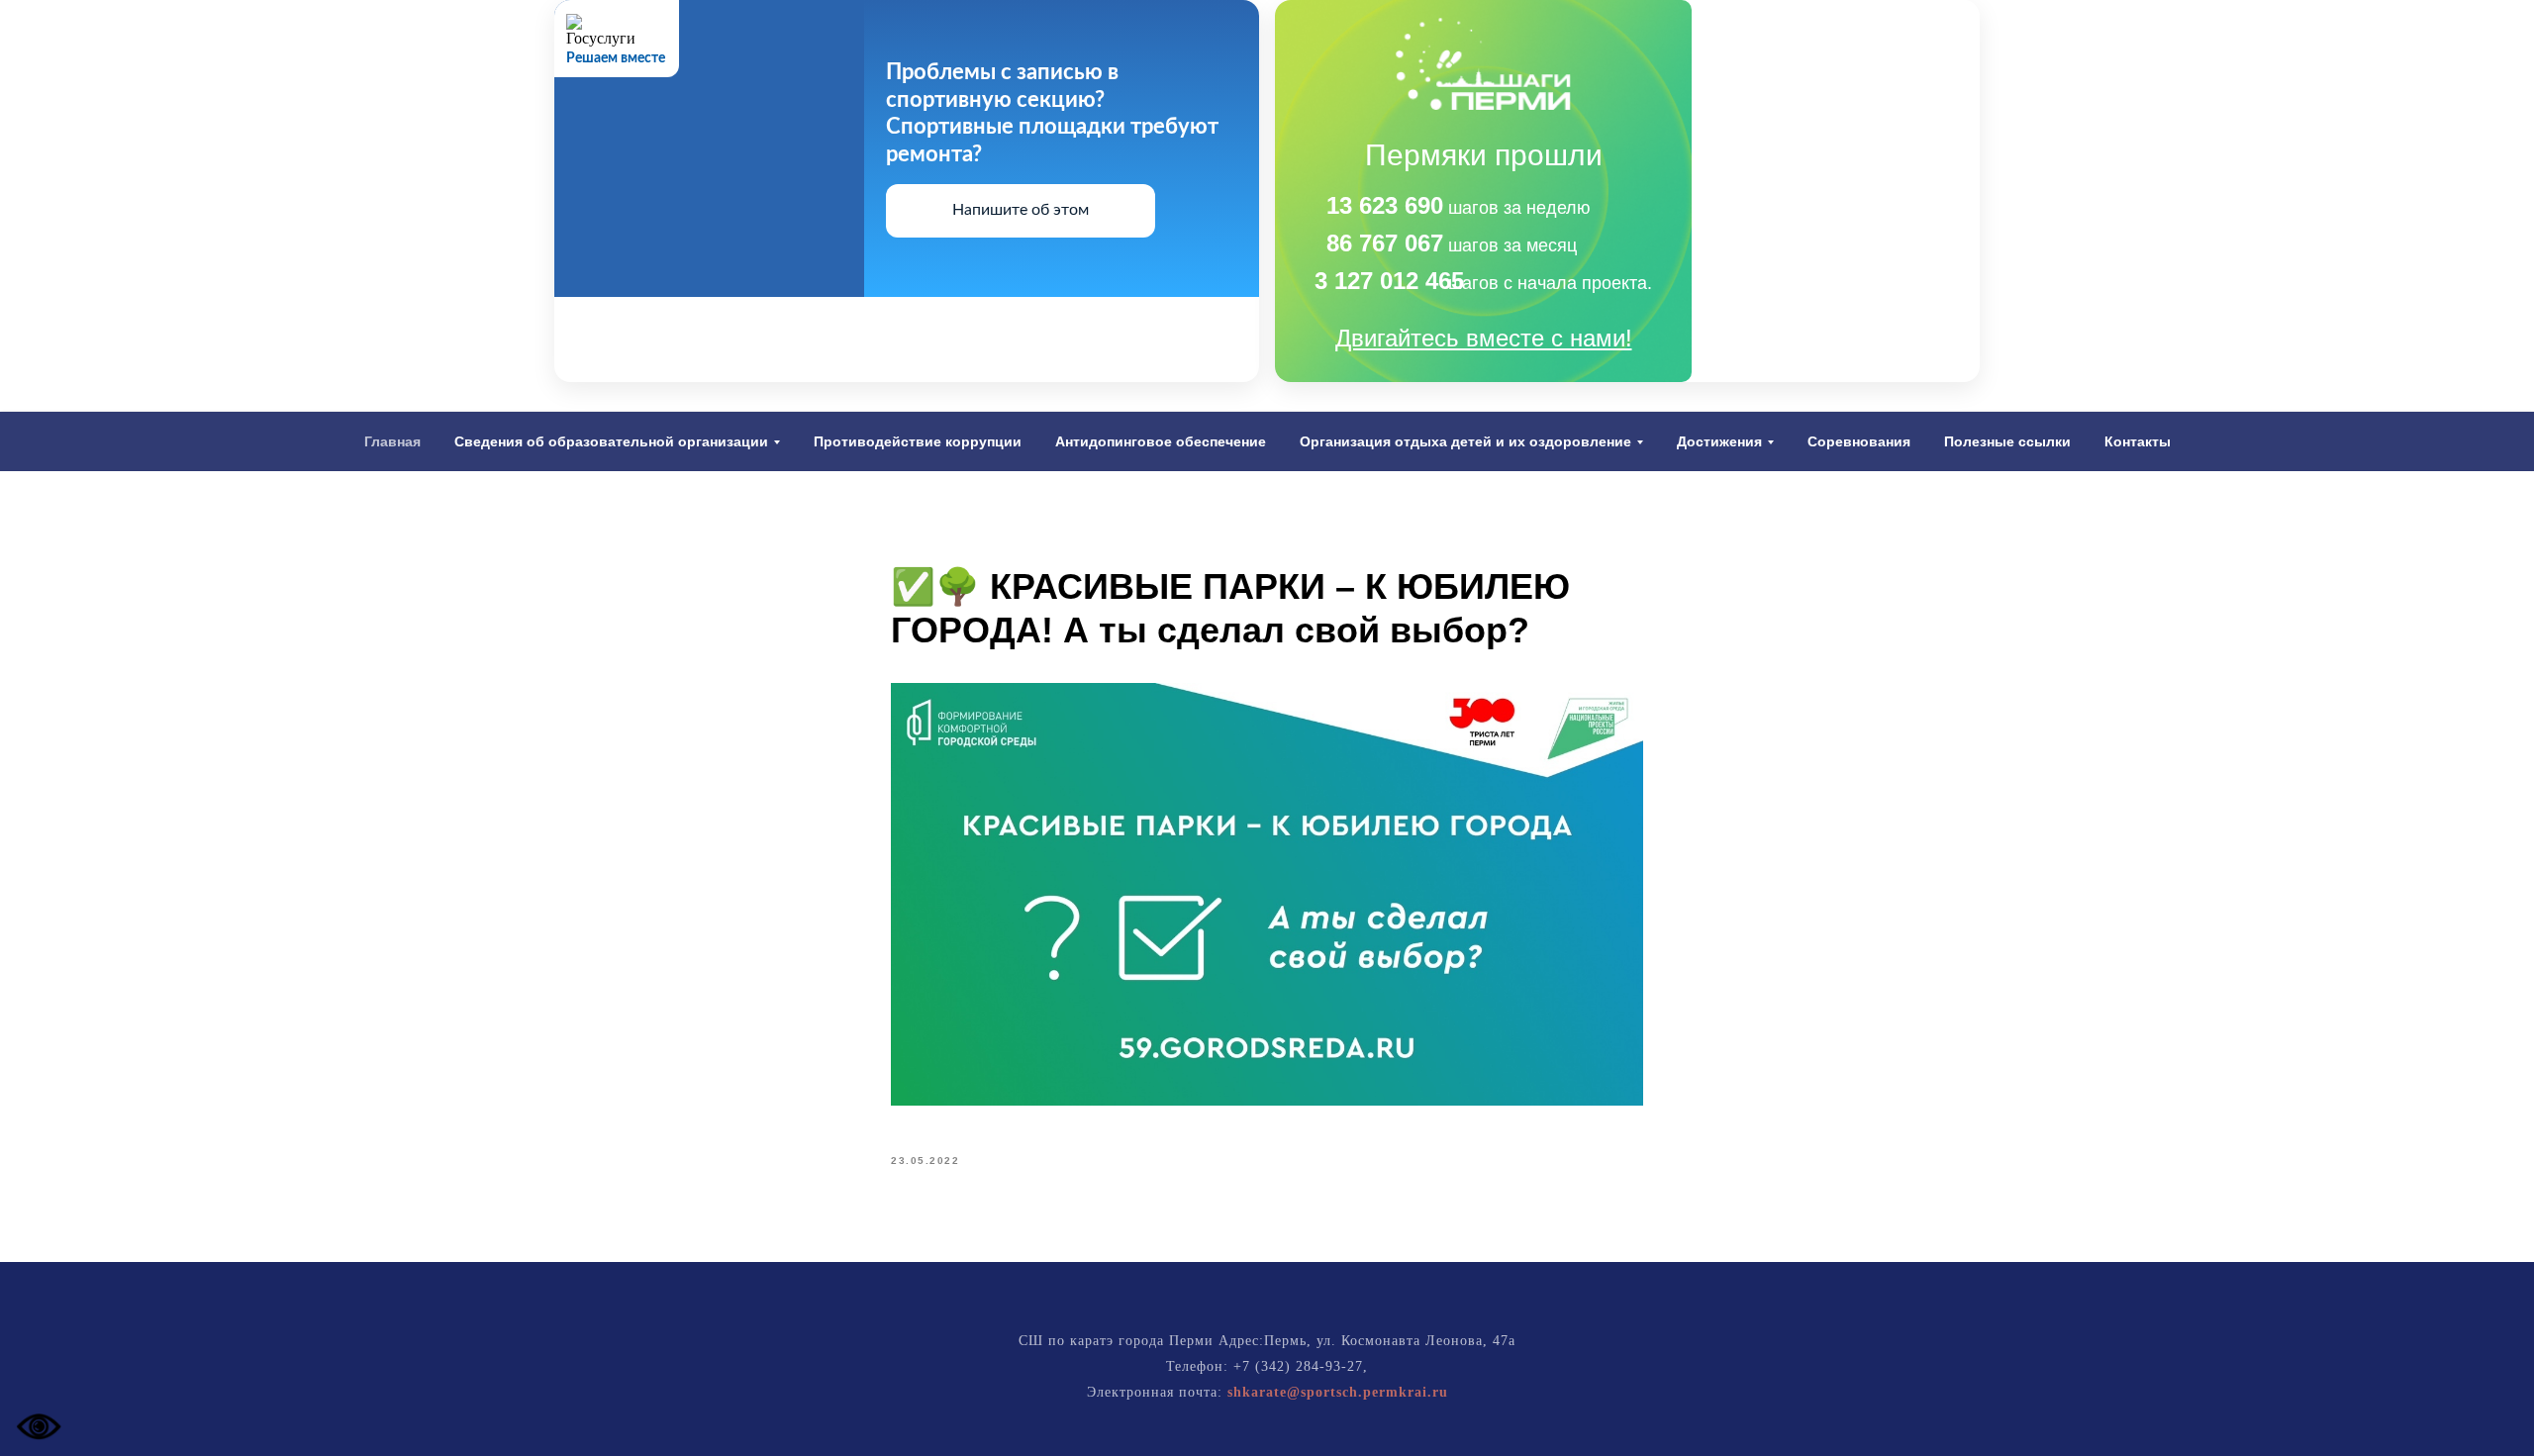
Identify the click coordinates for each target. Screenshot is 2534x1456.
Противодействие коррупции (918, 441)
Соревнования (1859, 441)
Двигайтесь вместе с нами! (1484, 338)
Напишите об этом (1021, 210)
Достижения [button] (1719, 441)
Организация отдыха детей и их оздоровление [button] (1465, 441)
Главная (392, 441)
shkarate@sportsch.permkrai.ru (1338, 1392)
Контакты (2138, 441)
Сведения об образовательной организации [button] (611, 441)
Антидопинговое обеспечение (1161, 441)
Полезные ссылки (2007, 441)
